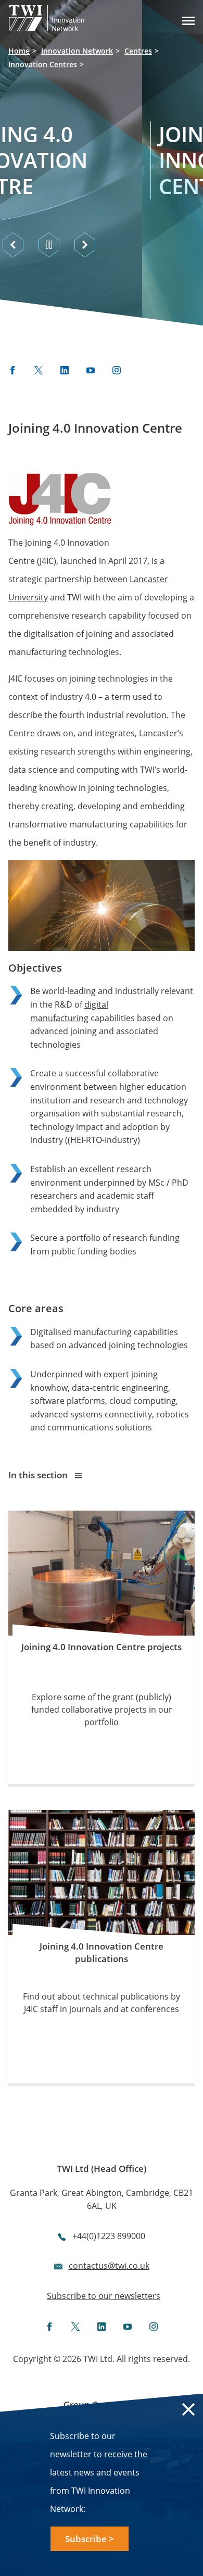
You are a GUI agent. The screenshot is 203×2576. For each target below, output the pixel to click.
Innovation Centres (43, 64)
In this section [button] (39, 1475)
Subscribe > (90, 2539)
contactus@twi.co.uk (109, 2266)
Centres (138, 51)
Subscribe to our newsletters (104, 2296)
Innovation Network (77, 51)
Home (19, 51)
